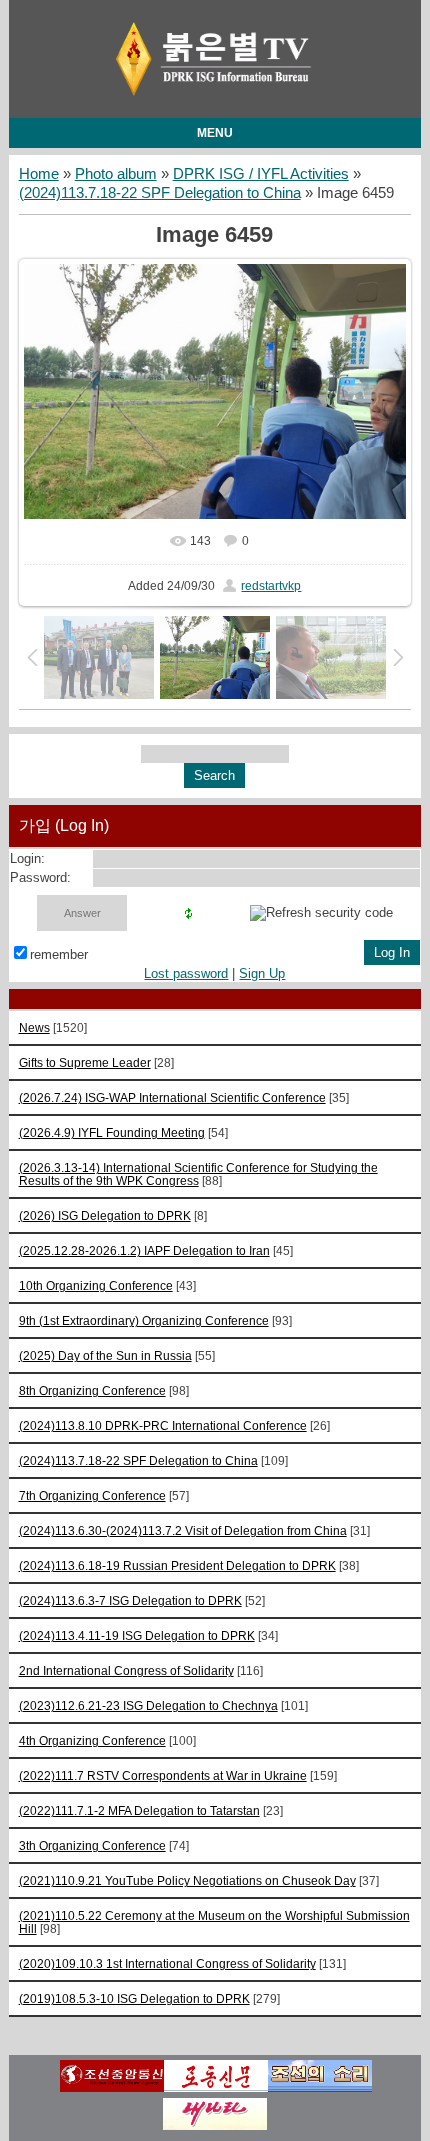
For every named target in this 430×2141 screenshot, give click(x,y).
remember (59, 954)
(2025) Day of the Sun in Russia (105, 1355)
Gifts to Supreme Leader (85, 1062)
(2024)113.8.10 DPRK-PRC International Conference (163, 1425)
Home (39, 174)
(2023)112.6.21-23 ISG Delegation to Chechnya (148, 1705)
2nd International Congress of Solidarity (126, 1670)
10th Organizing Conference (96, 1285)
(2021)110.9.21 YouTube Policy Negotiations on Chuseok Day (187, 1880)
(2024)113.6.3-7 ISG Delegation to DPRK (130, 1600)
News (34, 1027)
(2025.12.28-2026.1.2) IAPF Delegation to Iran (144, 1250)
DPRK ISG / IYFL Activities (261, 174)
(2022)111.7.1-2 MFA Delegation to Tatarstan (139, 1810)
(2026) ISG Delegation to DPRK (105, 1215)
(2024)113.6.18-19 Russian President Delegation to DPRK (177, 1565)
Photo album (116, 174)
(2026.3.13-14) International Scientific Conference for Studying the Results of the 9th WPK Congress (198, 1174)
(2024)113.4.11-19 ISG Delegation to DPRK (137, 1635)
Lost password (186, 973)
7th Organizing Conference (92, 1495)
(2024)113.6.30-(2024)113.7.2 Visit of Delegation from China (183, 1530)
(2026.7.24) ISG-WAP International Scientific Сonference (172, 1097)
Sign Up (262, 973)
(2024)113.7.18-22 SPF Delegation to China (160, 193)
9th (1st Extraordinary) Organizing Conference (144, 1320)
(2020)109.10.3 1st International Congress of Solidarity (167, 1963)
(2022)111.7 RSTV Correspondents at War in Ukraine (163, 1775)
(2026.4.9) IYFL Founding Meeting (112, 1132)
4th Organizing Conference (92, 1740)
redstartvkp (271, 586)
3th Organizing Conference (92, 1845)
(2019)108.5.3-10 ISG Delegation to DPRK (134, 1998)
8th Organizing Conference (92, 1390)
